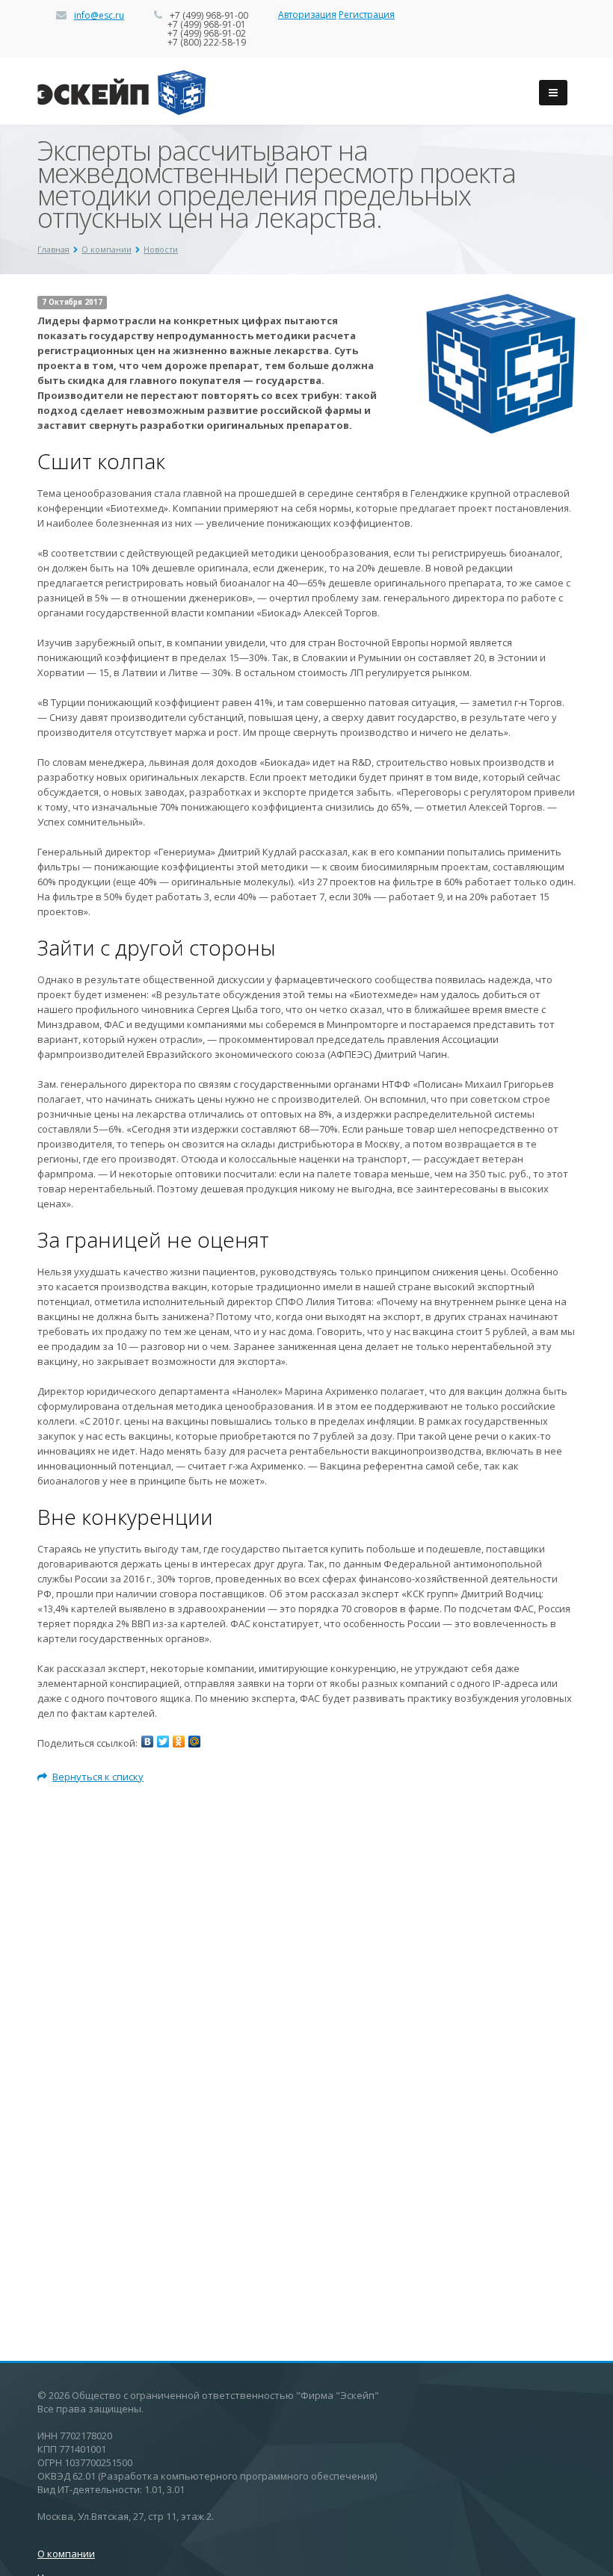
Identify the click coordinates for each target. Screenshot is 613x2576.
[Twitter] (163, 1741)
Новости (161, 249)
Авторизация (307, 15)
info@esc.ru (99, 15)
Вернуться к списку (98, 1777)
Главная (53, 249)
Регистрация (367, 15)
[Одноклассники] (179, 1741)
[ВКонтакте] (147, 1741)
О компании (107, 249)
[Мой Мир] (194, 1741)
